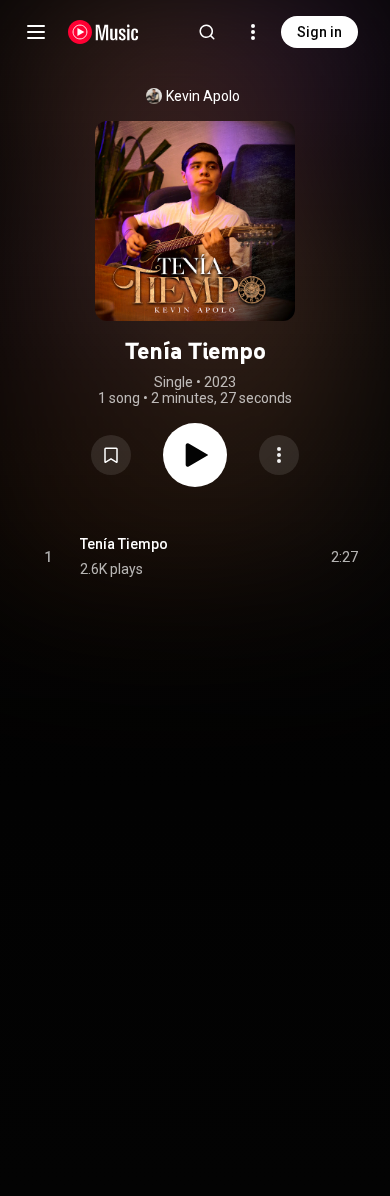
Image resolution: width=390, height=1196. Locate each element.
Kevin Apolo (203, 96)
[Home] (103, 32)
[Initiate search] (207, 32)
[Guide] (36, 32)
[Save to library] (111, 455)
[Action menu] (279, 455)
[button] (111, 455)
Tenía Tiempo (124, 544)
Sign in (319, 32)
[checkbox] (344, 557)
